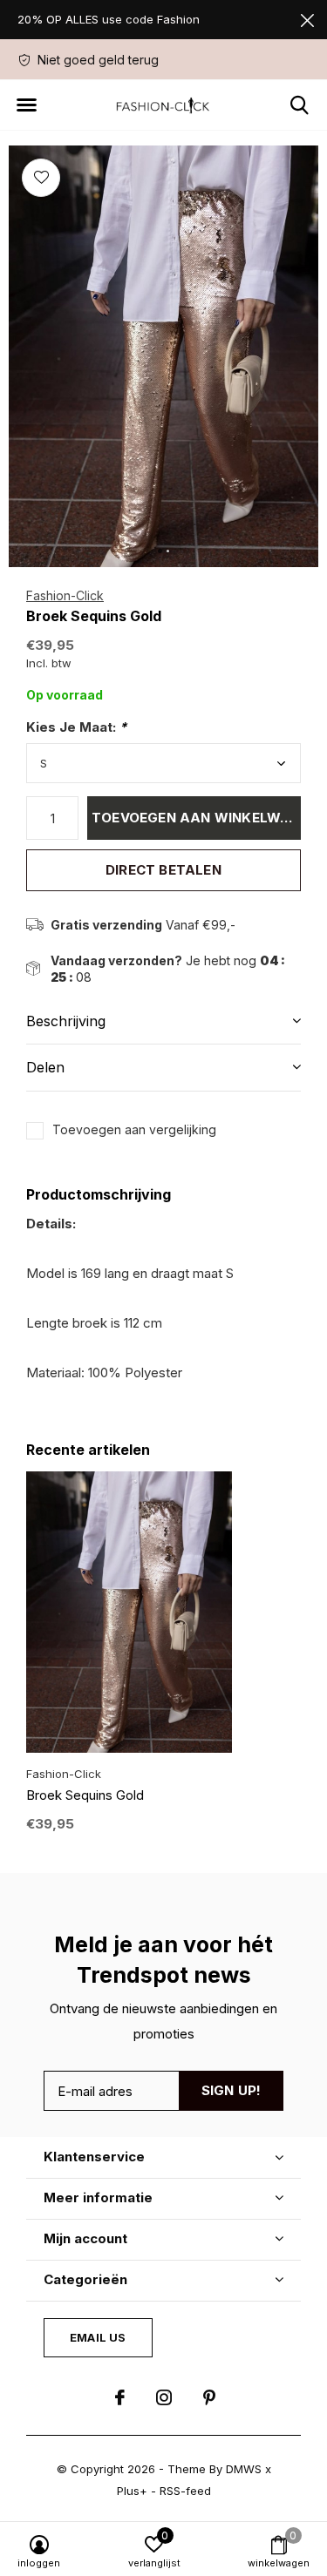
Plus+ (132, 2491)
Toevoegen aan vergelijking (134, 1129)
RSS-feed (185, 2491)
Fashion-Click (65, 595)
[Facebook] (120, 2397)
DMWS (244, 2469)
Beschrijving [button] (66, 1021)
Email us (98, 2337)
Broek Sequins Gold (85, 1795)
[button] (26, 105)
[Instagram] (164, 2397)
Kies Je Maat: (76, 727)
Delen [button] (45, 1067)
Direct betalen (163, 870)
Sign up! (232, 2090)
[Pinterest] (209, 2397)
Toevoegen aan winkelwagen (196, 818)
